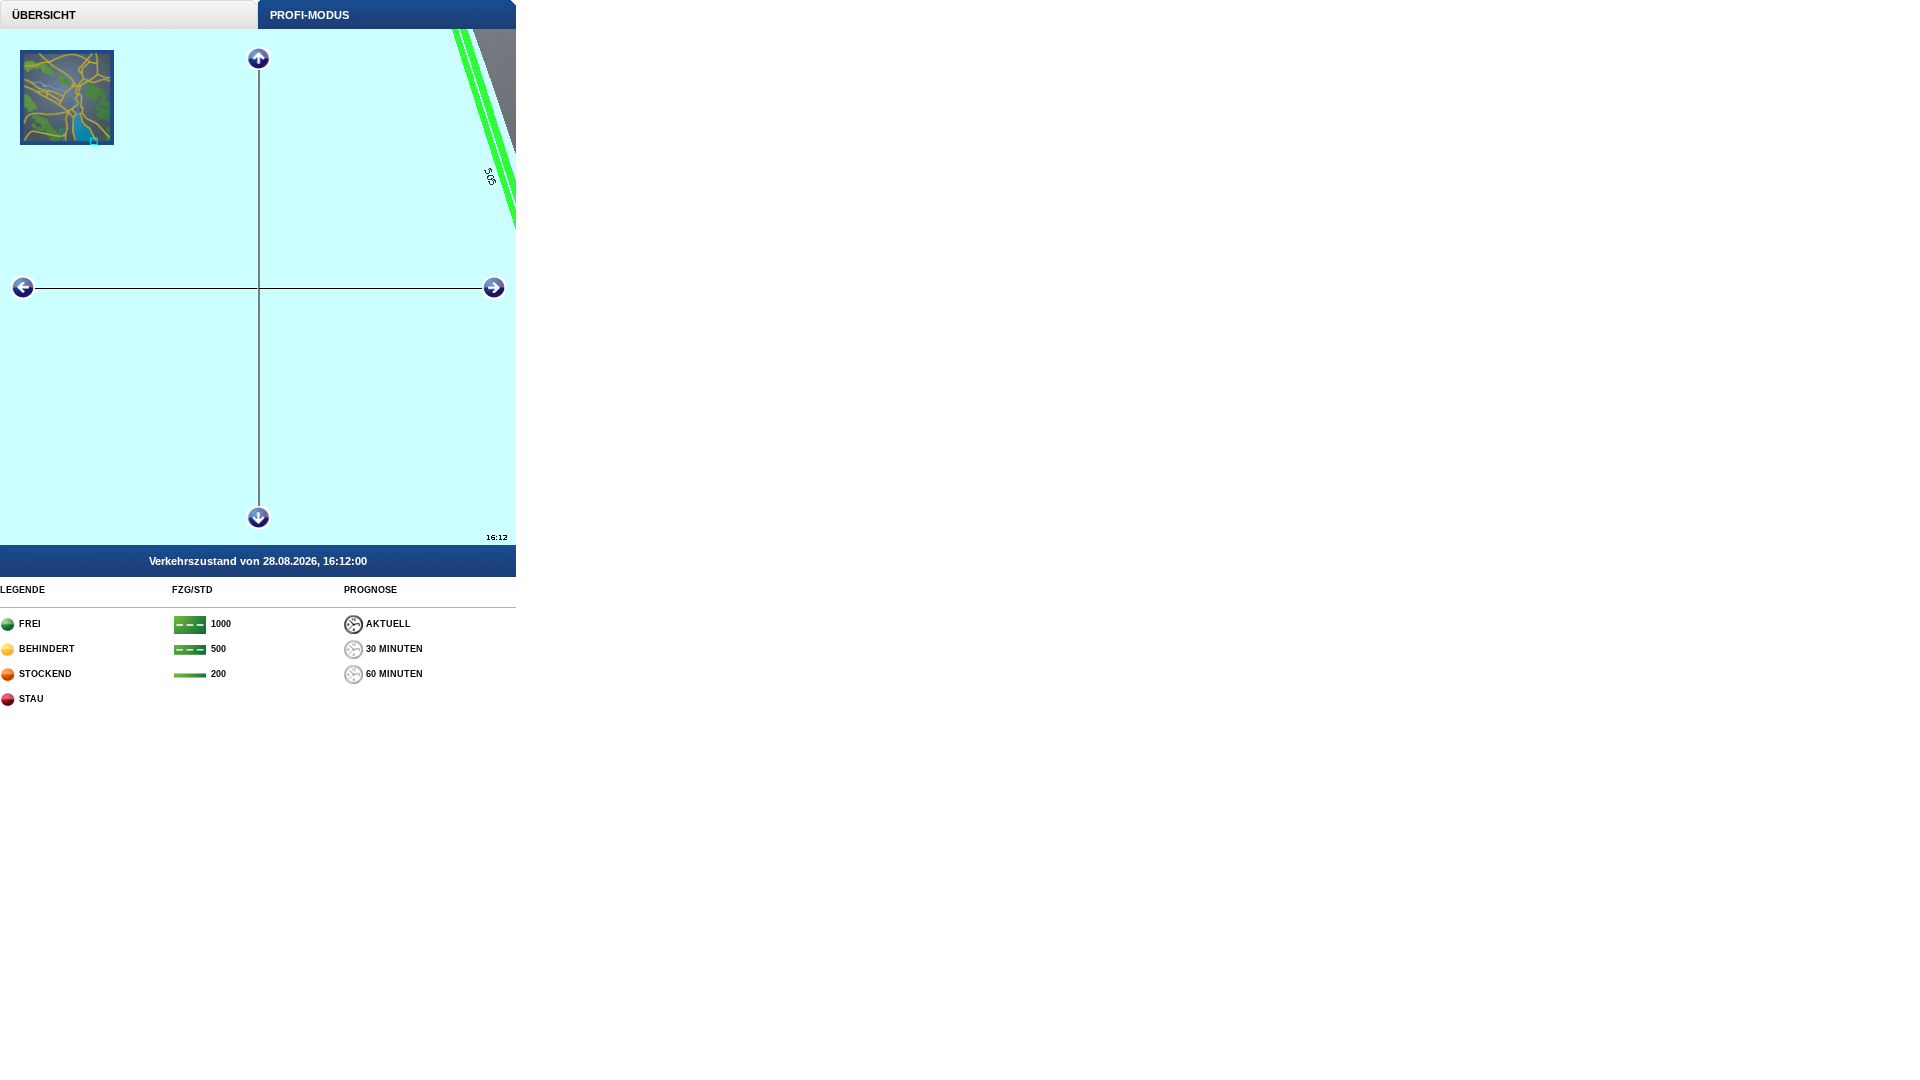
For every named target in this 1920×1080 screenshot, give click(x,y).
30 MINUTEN (393, 649)
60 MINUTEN (393, 674)
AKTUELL (387, 624)
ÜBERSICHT (38, 15)
